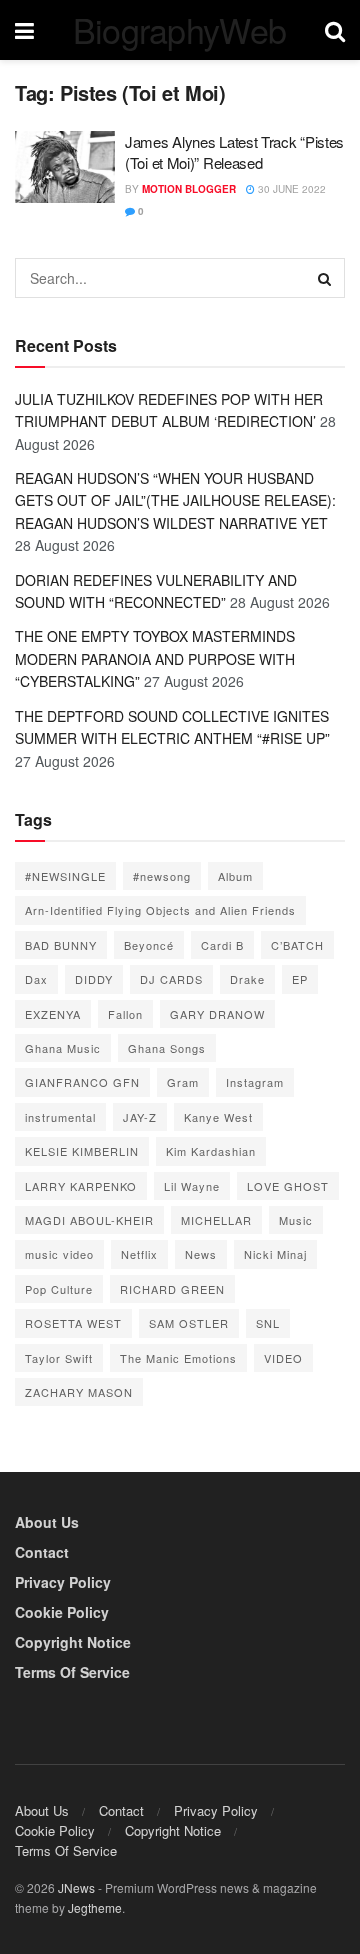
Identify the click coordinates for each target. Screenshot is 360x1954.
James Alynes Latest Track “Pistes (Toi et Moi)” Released (234, 152)
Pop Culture (59, 1289)
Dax (36, 979)
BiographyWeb (180, 30)
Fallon (125, 1014)
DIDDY (94, 979)
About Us (47, 1522)
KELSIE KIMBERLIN (82, 1151)
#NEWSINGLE (65, 876)
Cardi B (222, 945)
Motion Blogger (189, 189)
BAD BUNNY (61, 945)
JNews (76, 1887)
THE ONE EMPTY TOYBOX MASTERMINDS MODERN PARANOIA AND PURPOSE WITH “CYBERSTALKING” (155, 658)
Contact (42, 1552)
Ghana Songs (167, 1048)
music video (59, 1254)
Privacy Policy (63, 1582)
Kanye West (218, 1117)
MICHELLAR (216, 1220)
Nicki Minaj (275, 1254)
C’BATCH (297, 945)
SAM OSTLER (189, 1323)
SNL (268, 1323)
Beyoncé (149, 945)
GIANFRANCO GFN (82, 1082)
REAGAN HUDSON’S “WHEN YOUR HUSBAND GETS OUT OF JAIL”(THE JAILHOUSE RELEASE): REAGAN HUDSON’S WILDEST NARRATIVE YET (175, 500)
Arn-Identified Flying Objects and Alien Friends (160, 910)
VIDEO (283, 1358)
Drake (247, 979)
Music (296, 1220)
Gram (183, 1082)
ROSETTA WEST (73, 1323)
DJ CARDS (171, 979)
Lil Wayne (192, 1186)
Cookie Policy (62, 1612)
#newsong (162, 876)
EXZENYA (53, 1014)
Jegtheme (95, 1907)
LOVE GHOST (288, 1186)
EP (300, 979)
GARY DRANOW (217, 1014)
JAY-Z (140, 1117)
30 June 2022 (290, 189)
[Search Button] (325, 278)
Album (235, 876)
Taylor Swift (59, 1358)
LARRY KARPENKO (81, 1186)
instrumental (60, 1117)
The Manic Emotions (178, 1358)
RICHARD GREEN (172, 1289)
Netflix (139, 1254)
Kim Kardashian (211, 1151)
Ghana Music (63, 1048)
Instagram (255, 1082)
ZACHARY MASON (79, 1392)
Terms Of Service (72, 1672)
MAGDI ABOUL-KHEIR (89, 1220)
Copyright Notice (73, 1642)
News (201, 1254)
